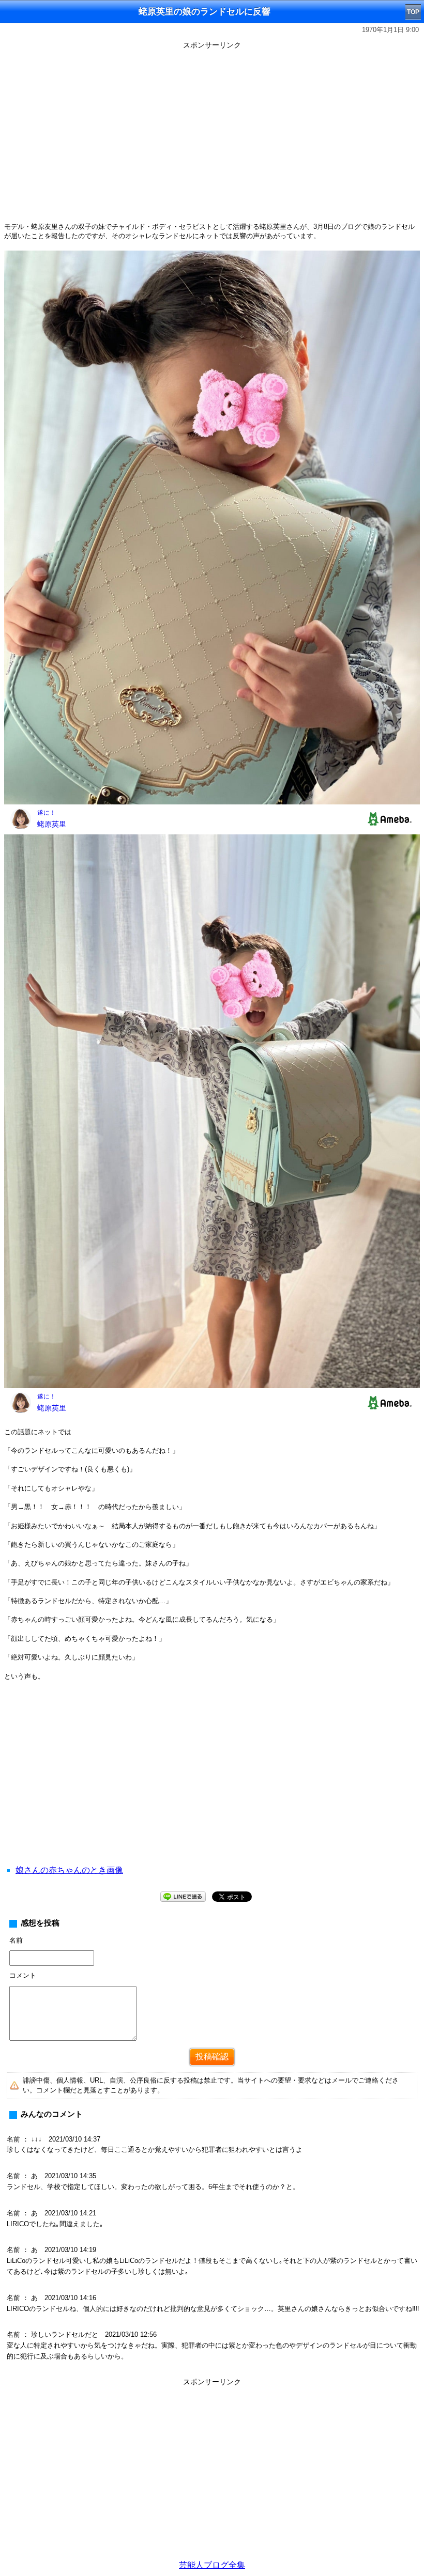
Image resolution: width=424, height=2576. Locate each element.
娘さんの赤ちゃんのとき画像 (69, 1870)
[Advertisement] (212, 1786)
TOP (413, 12)
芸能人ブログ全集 (212, 2565)
